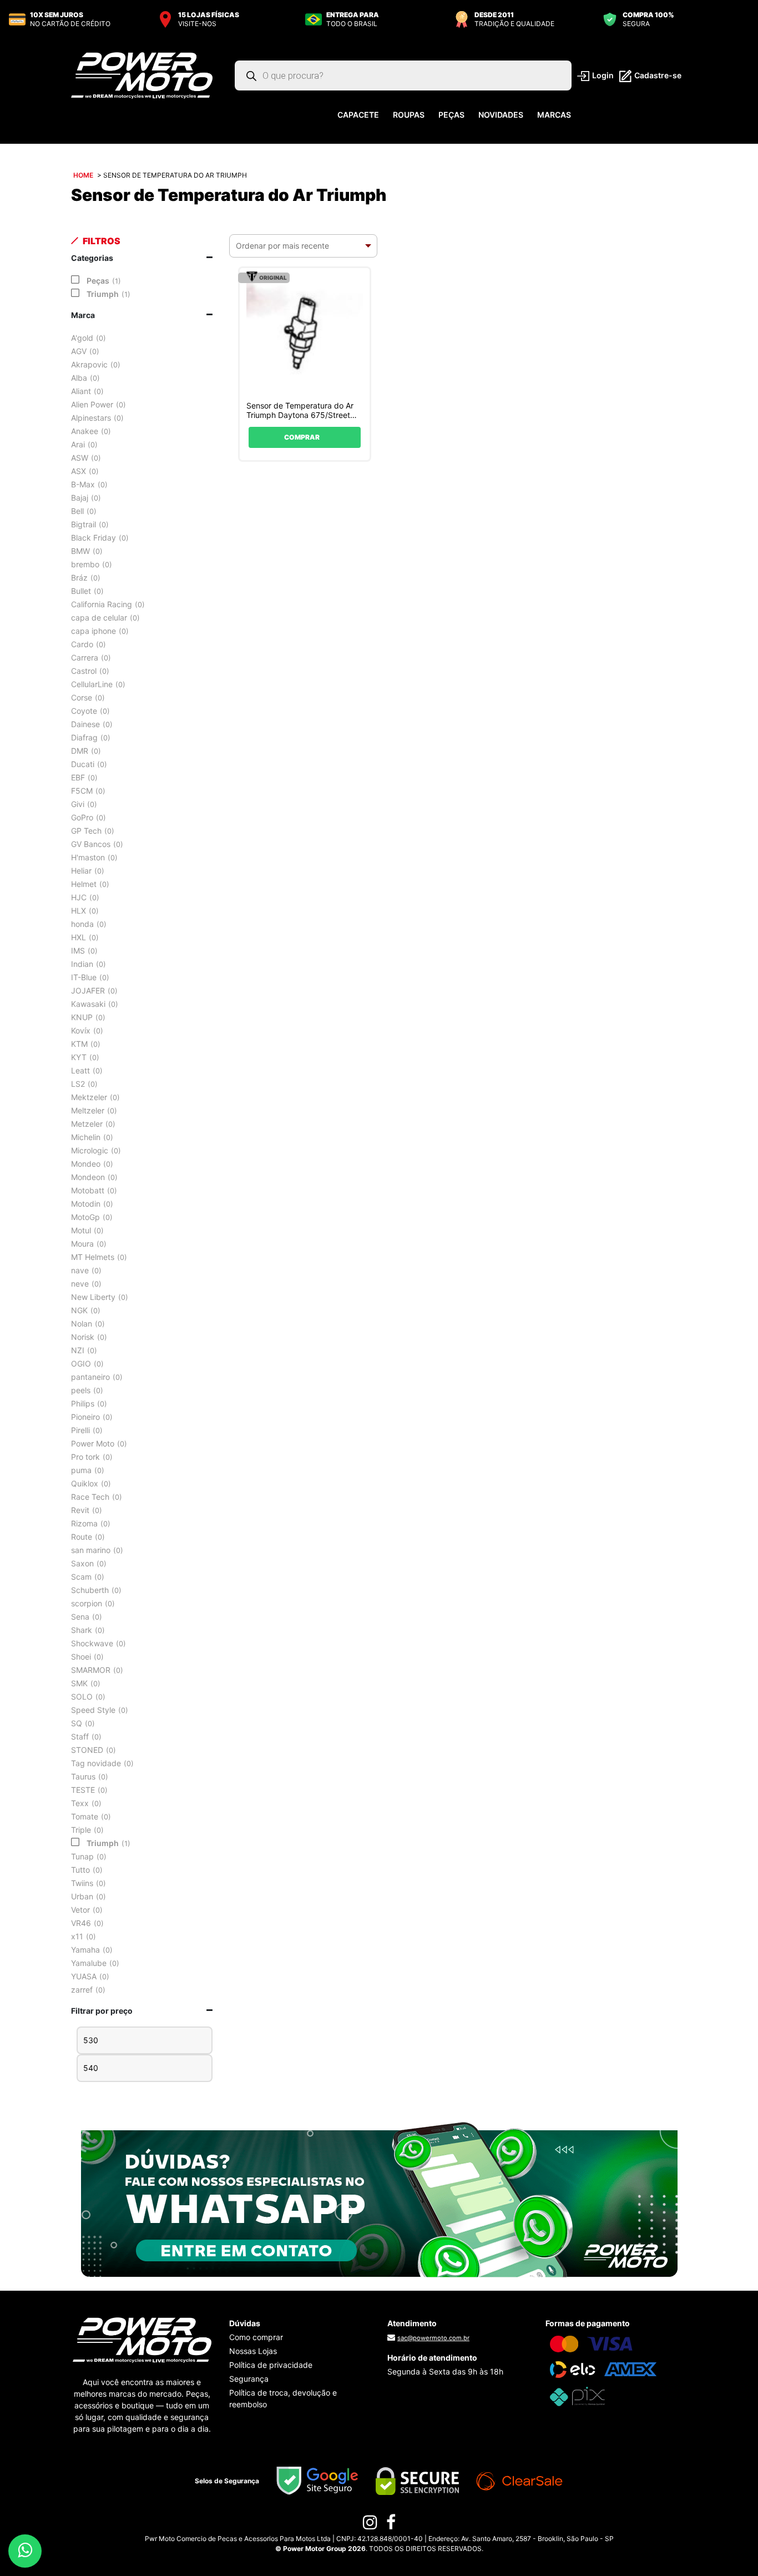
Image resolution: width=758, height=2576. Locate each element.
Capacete (358, 115)
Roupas (409, 115)
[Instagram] (370, 2525)
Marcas (554, 115)
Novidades (501, 115)
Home (83, 175)
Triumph (103, 294)
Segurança (249, 2379)
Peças (451, 115)
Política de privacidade (271, 2365)
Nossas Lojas (253, 2351)
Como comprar (256, 2337)
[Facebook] (391, 2525)
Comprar (302, 437)
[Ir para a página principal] (142, 75)
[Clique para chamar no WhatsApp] (379, 2199)
